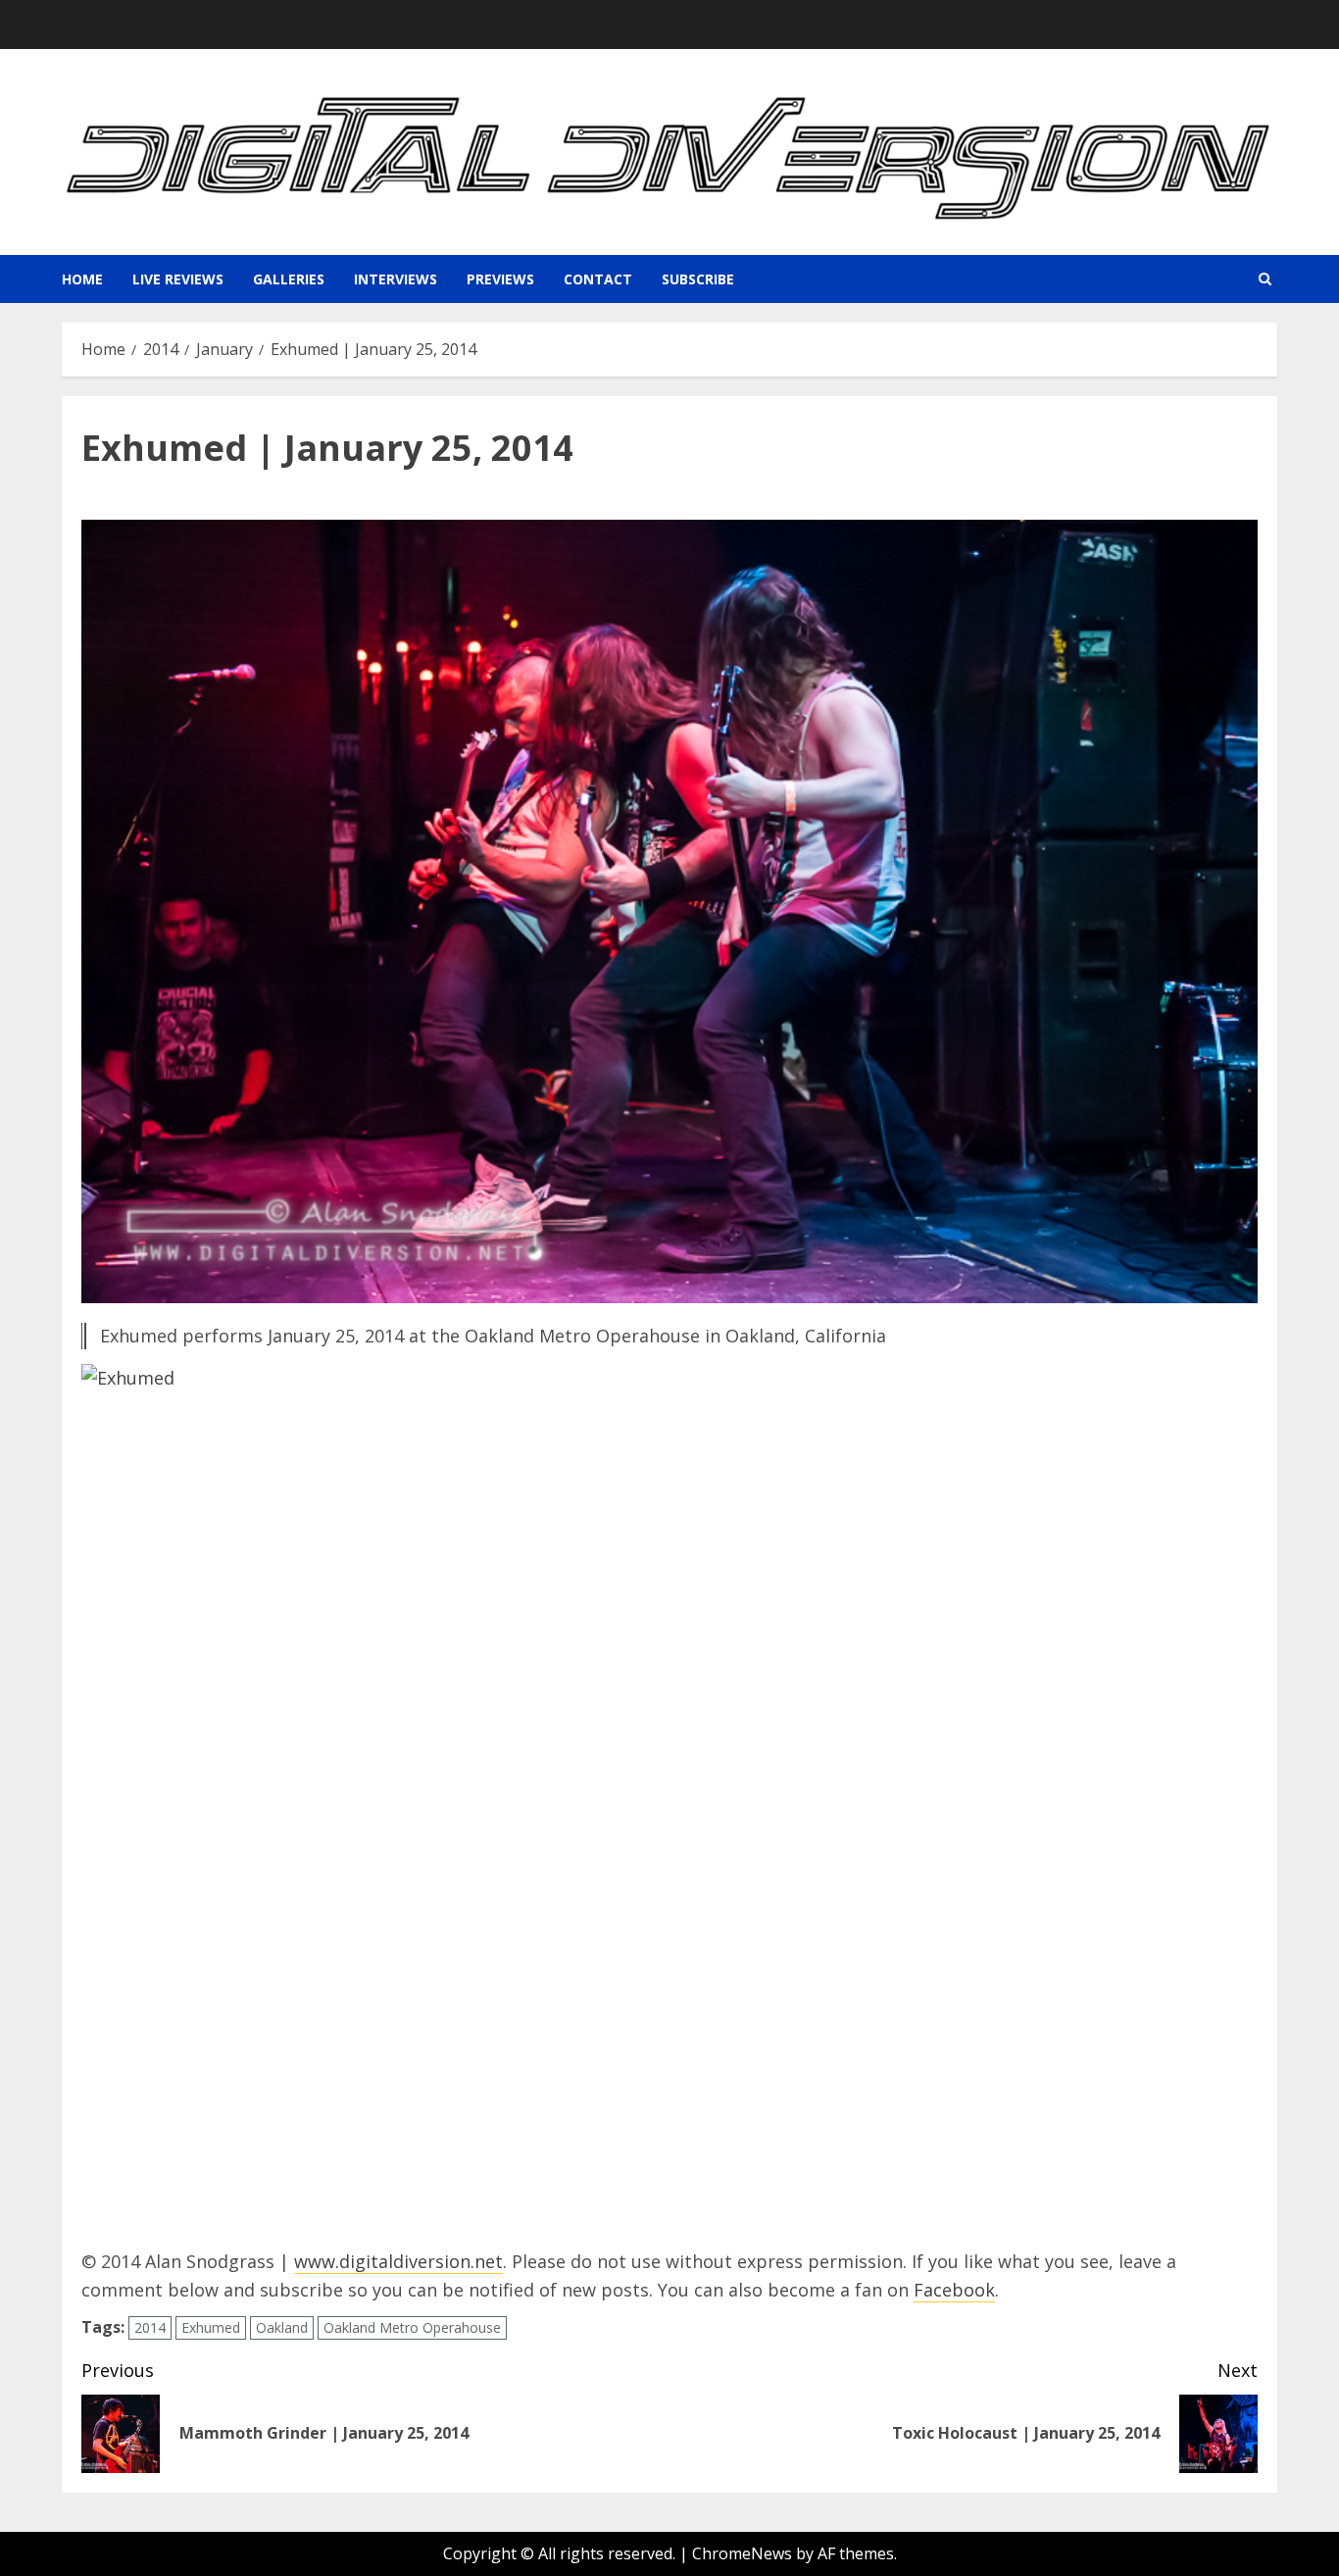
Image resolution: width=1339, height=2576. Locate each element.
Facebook (954, 2290)
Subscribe (698, 279)
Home (82, 279)
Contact (598, 279)
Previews (500, 279)
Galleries (289, 279)
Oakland (282, 2327)
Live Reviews (178, 279)
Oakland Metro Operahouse (412, 2327)
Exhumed (211, 2327)
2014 (150, 2327)
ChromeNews (742, 2553)
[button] (1265, 279)
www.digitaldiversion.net (398, 2261)
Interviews (396, 279)
